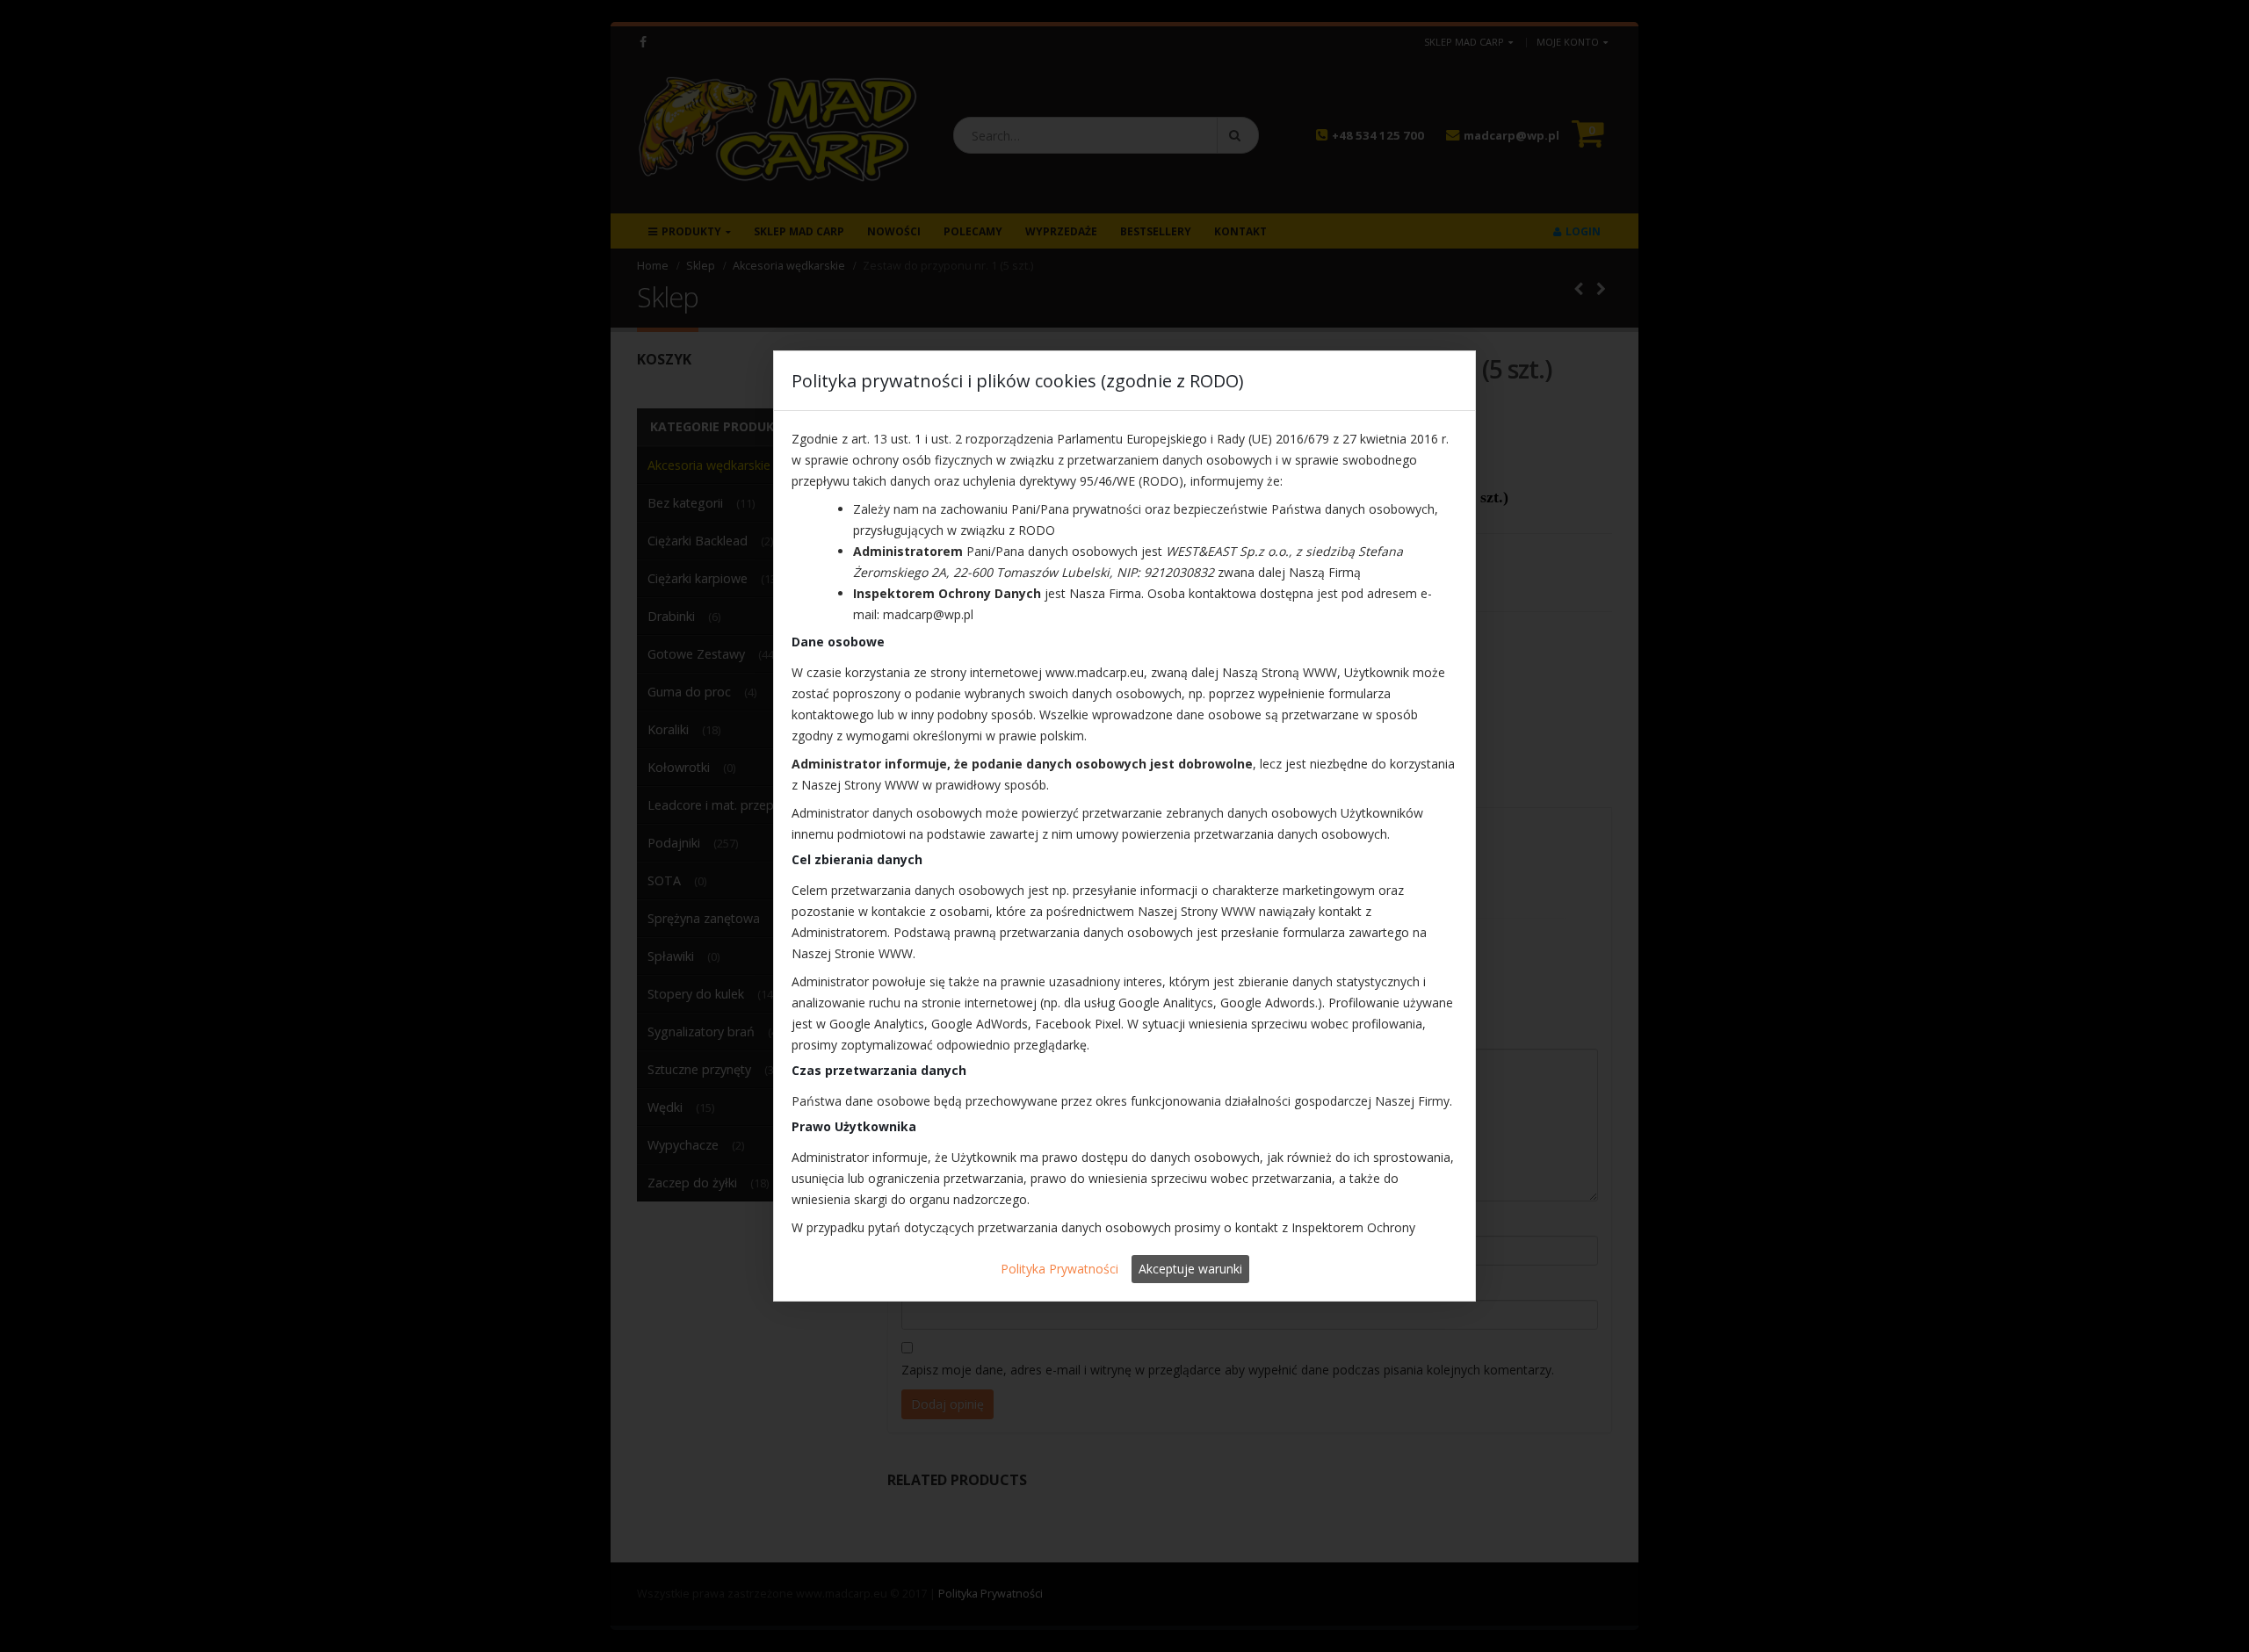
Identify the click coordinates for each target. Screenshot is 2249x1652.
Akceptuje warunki (1190, 1269)
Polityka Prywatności (1059, 1269)
